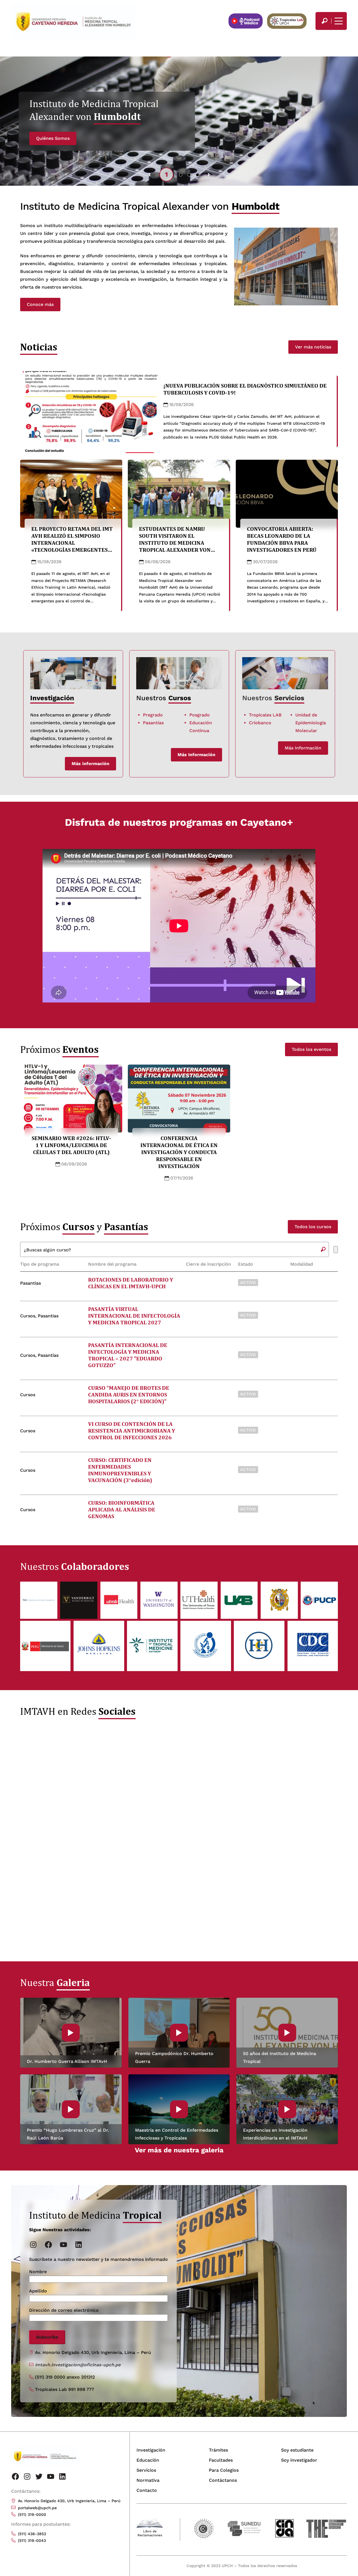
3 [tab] (189, 174)
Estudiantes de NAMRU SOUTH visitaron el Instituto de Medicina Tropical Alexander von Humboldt (175, 543)
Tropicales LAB (265, 715)
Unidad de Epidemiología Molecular (311, 723)
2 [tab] (181, 174)
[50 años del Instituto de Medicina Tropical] (287, 2033)
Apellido (38, 2291)
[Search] (324, 21)
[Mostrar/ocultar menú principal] (338, 21)
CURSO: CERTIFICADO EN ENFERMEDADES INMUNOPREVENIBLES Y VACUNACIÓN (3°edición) (120, 1470)
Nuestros (258, 698)
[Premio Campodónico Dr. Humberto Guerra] (179, 2033)
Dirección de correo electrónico (64, 2310)
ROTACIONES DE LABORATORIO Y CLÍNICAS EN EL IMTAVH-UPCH (131, 1283)
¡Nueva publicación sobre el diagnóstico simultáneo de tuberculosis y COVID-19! (245, 389)
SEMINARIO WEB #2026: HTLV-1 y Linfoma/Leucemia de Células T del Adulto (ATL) (71, 1145)
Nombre (38, 2272)
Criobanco (260, 723)
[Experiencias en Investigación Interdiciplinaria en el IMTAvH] (287, 2109)
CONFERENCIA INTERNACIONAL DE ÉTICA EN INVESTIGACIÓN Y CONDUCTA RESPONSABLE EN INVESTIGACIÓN (179, 1152)
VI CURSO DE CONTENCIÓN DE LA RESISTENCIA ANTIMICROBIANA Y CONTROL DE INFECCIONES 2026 (132, 1431)
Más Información (303, 748)
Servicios (289, 698)
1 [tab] (166, 174)
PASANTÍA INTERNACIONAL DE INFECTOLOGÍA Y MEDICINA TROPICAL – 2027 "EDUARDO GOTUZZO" (128, 1355)
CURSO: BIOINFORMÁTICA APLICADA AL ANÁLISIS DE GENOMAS (122, 1509)
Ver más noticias (313, 347)
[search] (324, 21)
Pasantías (153, 723)
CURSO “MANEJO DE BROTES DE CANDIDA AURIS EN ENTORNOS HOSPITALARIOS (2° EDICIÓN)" (129, 1395)
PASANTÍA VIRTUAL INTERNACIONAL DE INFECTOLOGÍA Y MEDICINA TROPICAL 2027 (134, 1316)
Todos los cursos (313, 1227)
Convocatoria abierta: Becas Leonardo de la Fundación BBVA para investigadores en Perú (282, 539)
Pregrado (153, 715)
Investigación (151, 2450)
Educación (148, 2460)
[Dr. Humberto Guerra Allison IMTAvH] (71, 2033)
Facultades (221, 2460)
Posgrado (200, 715)
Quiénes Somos (53, 138)
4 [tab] (198, 174)
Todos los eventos (311, 1049)
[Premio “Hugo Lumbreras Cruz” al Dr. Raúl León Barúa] (71, 2109)
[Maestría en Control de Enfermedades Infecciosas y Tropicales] (179, 2109)
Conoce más (40, 304)
